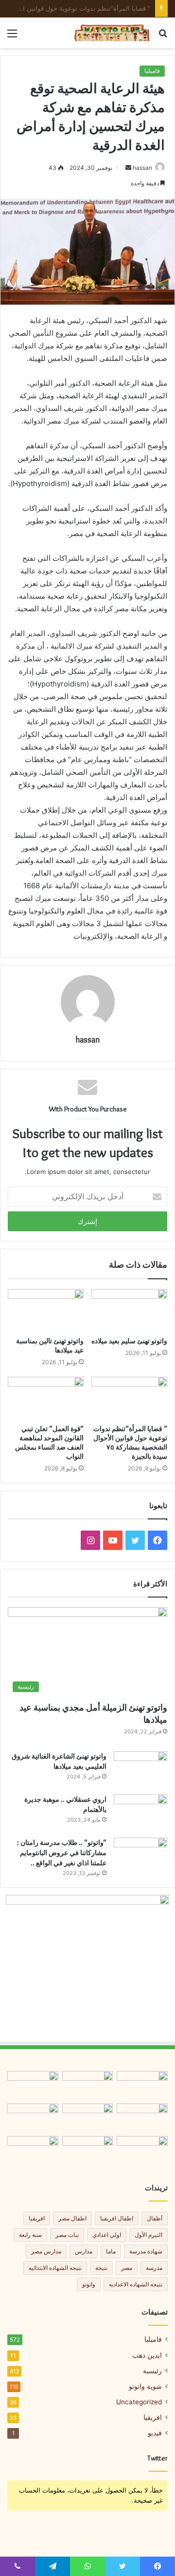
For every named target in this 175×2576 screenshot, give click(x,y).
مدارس (84, 2251)
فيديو (155, 2433)
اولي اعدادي (107, 2235)
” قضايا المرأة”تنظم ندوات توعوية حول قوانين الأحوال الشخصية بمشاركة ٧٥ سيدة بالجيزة (130, 1443)
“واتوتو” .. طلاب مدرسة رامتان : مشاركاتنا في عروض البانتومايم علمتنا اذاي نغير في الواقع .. (62, 1853)
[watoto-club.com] (112, 33)
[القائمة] (12, 37)
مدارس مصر (46, 2251)
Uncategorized (139, 2402)
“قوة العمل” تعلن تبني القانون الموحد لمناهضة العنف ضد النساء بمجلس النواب (49, 1443)
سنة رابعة (30, 2235)
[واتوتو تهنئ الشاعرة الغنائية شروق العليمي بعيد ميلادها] (140, 1769)
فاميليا (152, 71)
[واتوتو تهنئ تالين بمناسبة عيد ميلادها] (46, 1310)
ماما (111, 2251)
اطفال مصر (72, 2218)
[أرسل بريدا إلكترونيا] (128, 168)
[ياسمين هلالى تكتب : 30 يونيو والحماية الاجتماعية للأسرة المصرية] (33, 2150)
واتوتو (89, 2284)
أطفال (155, 2218)
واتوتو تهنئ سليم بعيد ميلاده (129, 1341)
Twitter (157, 2458)
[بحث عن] (163, 37)
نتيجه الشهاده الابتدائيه (55, 2268)
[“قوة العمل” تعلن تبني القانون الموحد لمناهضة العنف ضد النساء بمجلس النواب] (46, 1398)
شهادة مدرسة (146, 2251)
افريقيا (37, 2218)
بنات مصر (67, 2235)
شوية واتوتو (145, 2386)
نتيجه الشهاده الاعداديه (136, 2284)
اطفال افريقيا (117, 2218)
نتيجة (101, 2268)
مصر (127, 2268)
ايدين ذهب (147, 2355)
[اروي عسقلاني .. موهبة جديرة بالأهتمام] (140, 1813)
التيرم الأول (149, 2235)
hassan (142, 168)
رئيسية (152, 2371)
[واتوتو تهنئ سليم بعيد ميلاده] (129, 1310)
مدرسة (154, 2268)
